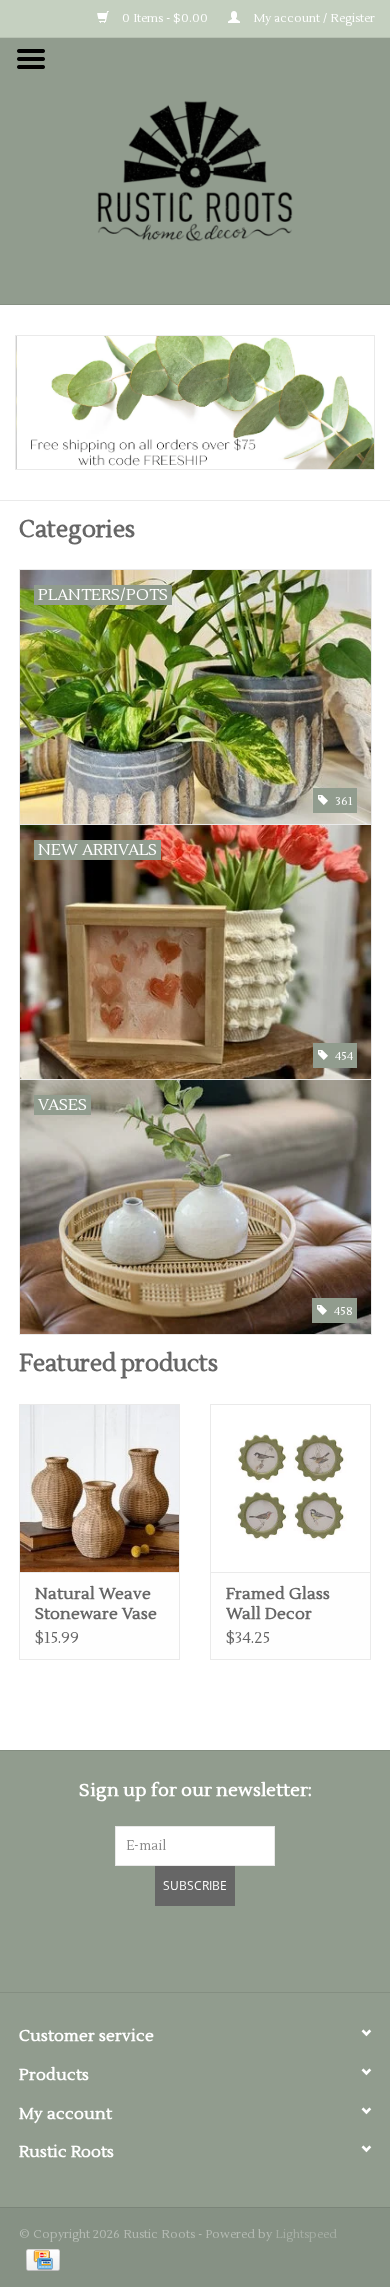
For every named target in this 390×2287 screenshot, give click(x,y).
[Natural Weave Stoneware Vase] (99, 1488)
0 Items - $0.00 (163, 18)
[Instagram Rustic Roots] (231, 1946)
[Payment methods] (39, 2259)
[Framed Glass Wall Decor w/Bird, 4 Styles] (290, 1488)
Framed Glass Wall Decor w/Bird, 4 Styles (284, 1604)
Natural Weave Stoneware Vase (96, 1604)
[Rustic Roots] (195, 170)
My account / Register (312, 18)
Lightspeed (306, 2234)
